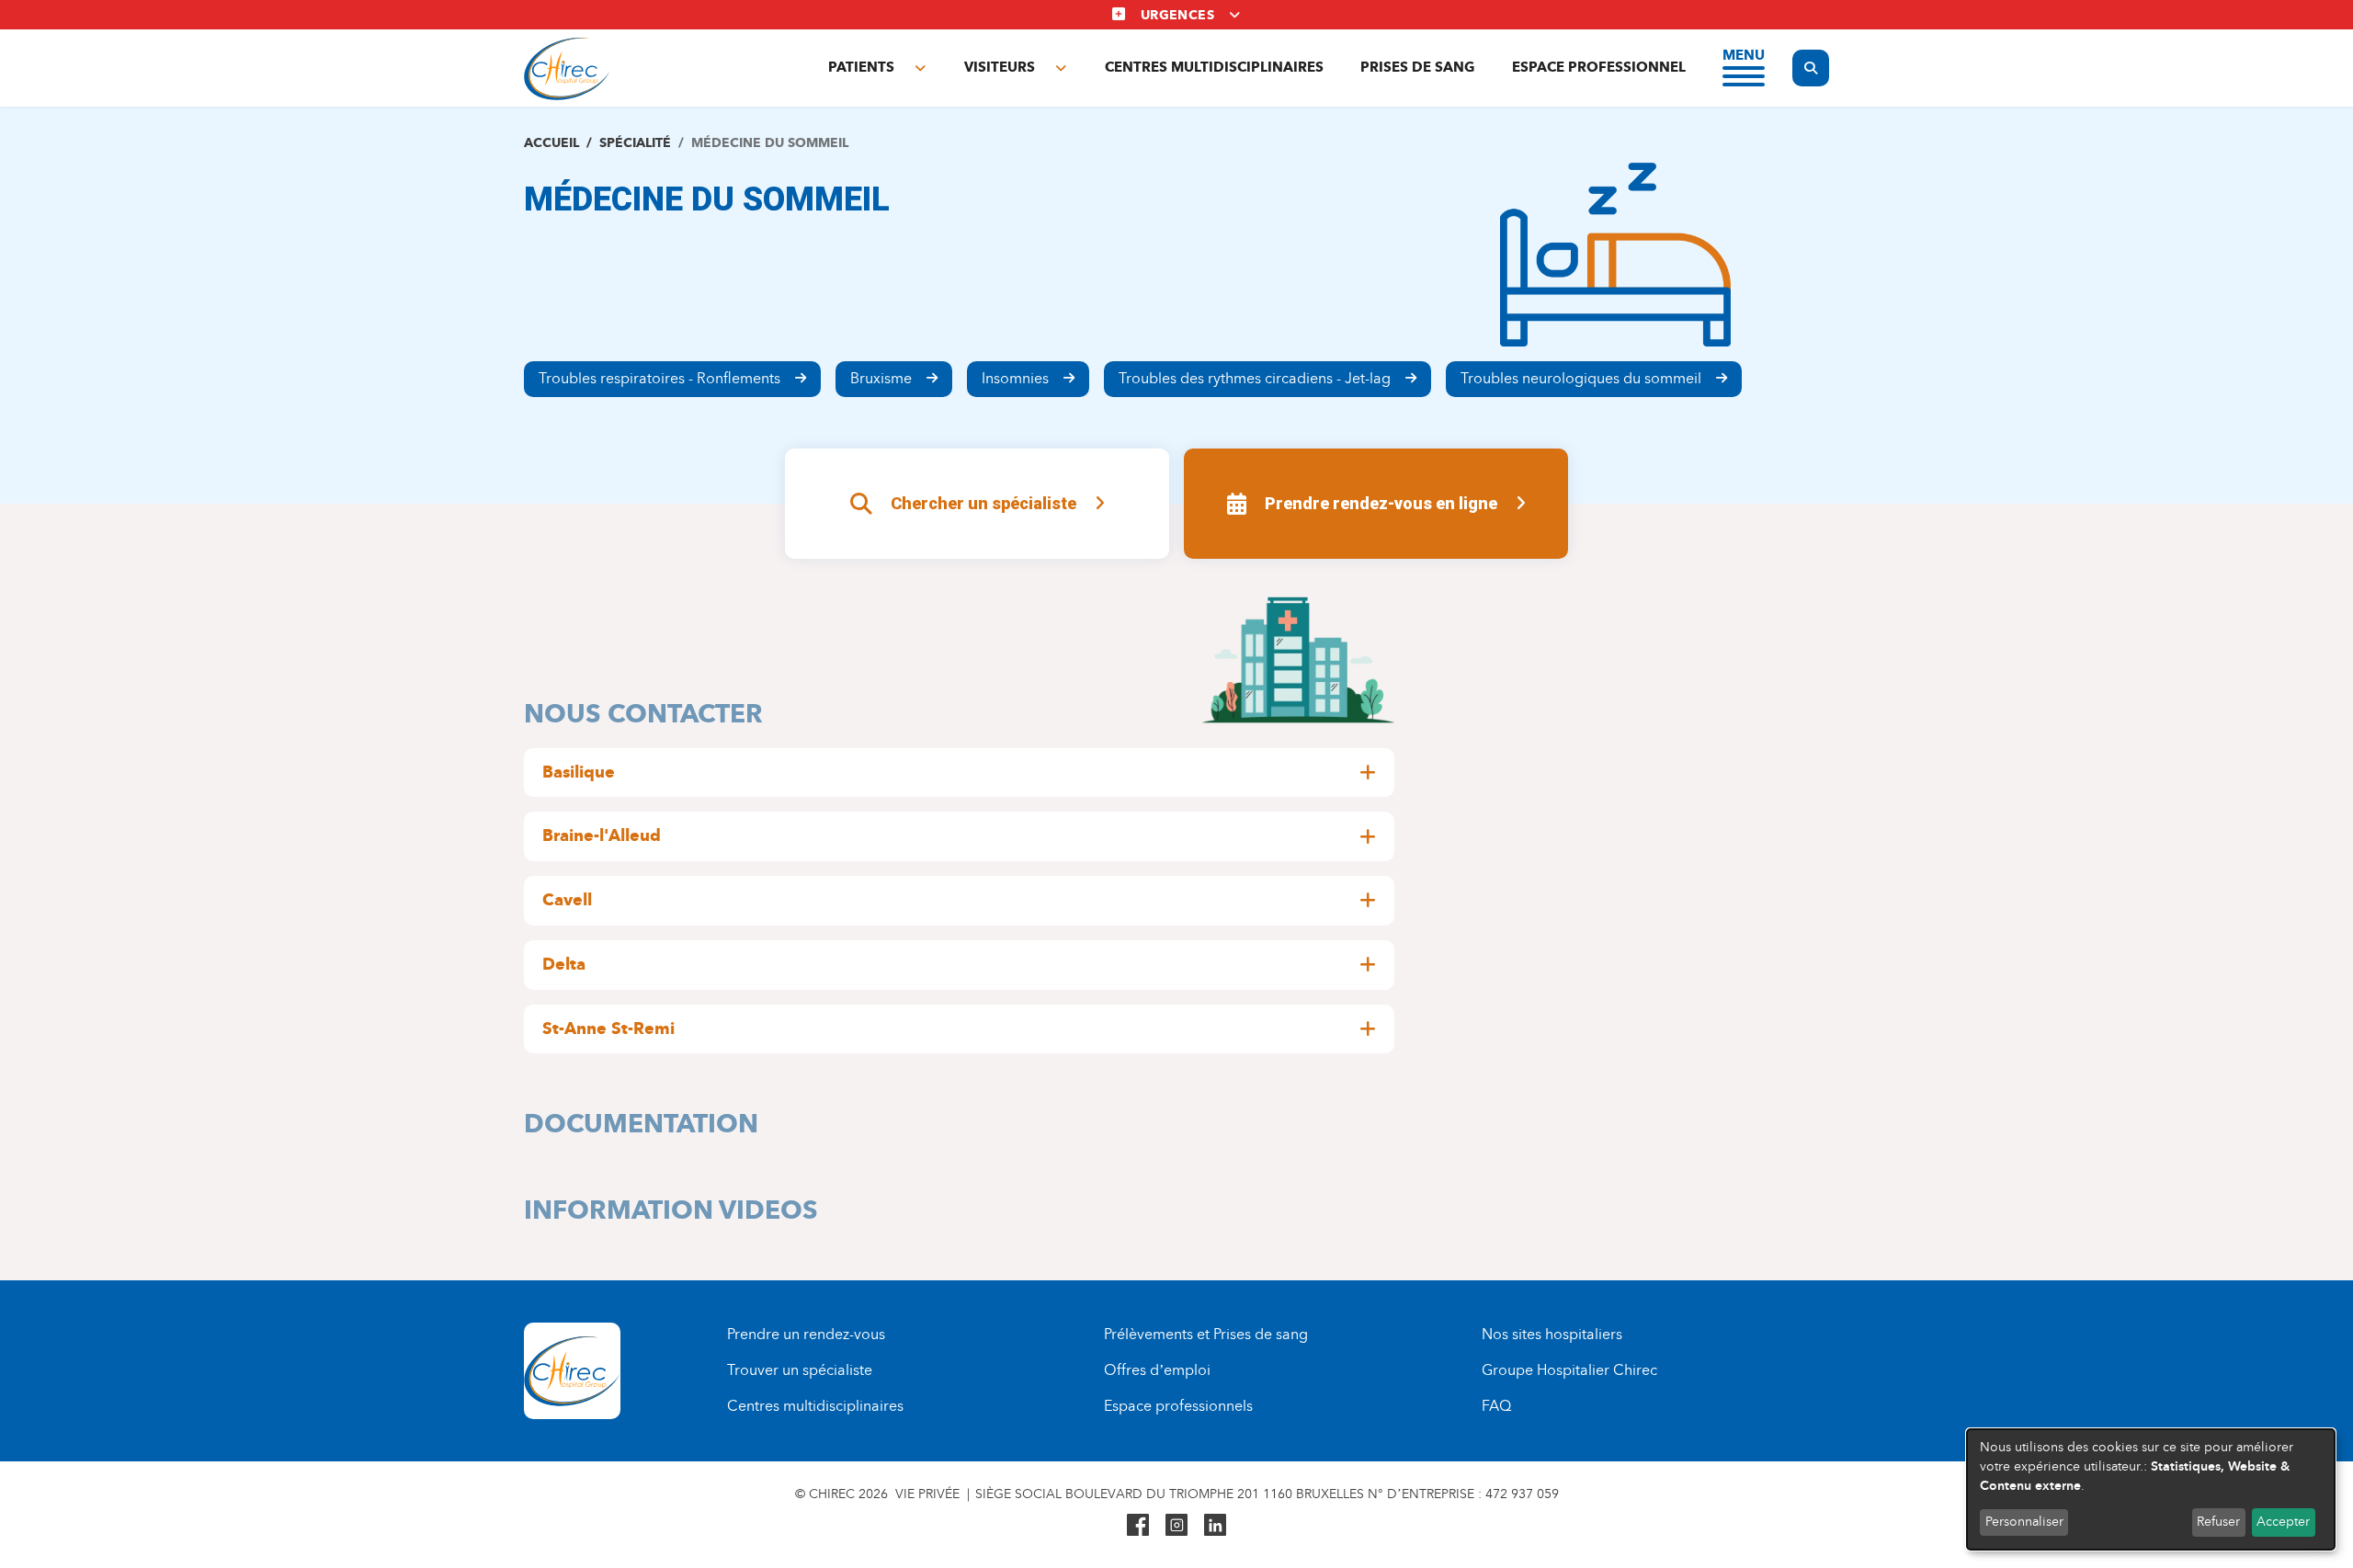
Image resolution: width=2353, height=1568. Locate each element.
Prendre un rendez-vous (806, 1334)
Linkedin (1215, 1525)
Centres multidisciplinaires (1214, 67)
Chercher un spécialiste (983, 503)
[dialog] (2151, 1489)
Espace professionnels (1178, 1406)
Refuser (2218, 1522)
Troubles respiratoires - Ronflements (659, 378)
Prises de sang (1418, 67)
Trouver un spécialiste (800, 1370)
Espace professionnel (1599, 67)
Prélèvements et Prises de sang (1206, 1334)
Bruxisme (881, 378)
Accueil (551, 143)
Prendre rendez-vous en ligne (1381, 503)
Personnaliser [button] (2024, 1522)
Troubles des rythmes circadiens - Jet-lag (1255, 378)
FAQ (1496, 1406)
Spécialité (635, 143)
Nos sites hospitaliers (1552, 1334)
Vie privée (927, 1494)
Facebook (1138, 1525)
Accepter (2283, 1522)
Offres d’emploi (1157, 1370)
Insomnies (1015, 378)
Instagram (1176, 1525)
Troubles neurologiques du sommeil (1581, 378)
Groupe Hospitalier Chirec (1569, 1370)
